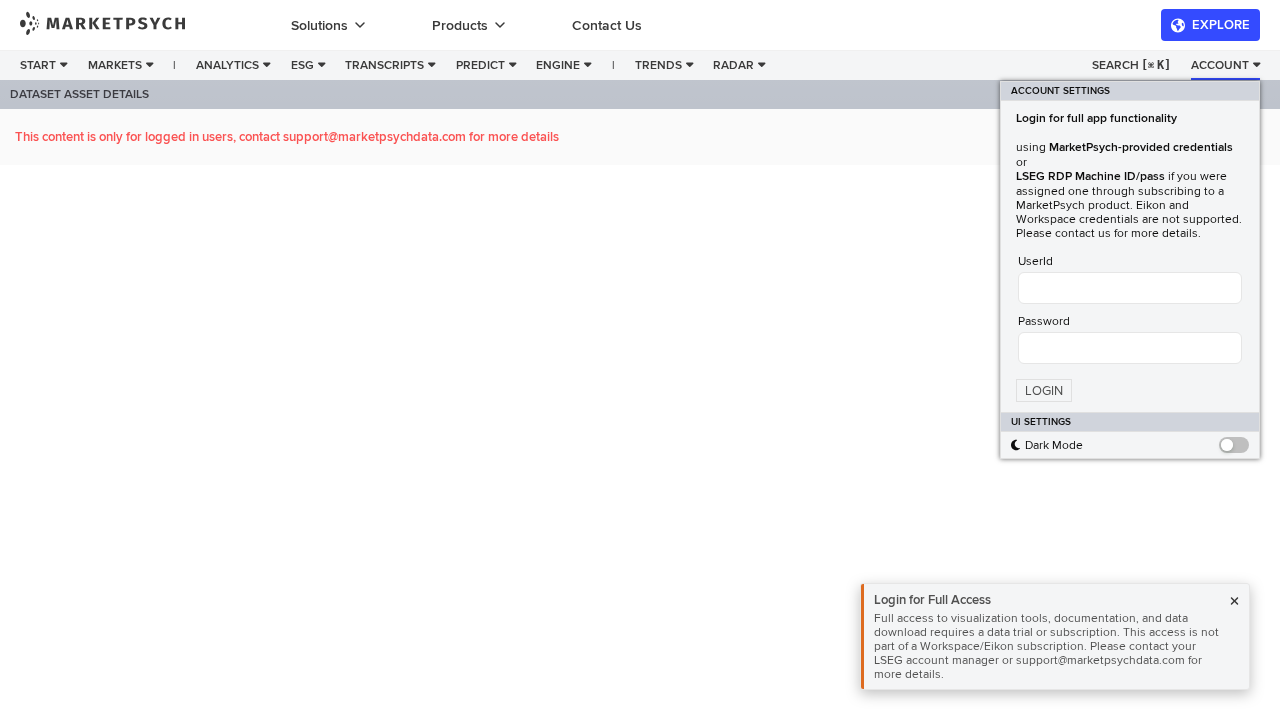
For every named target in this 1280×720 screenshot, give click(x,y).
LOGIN (1044, 391)
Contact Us (607, 25)
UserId (1035, 261)
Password (1044, 321)
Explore (1221, 25)
